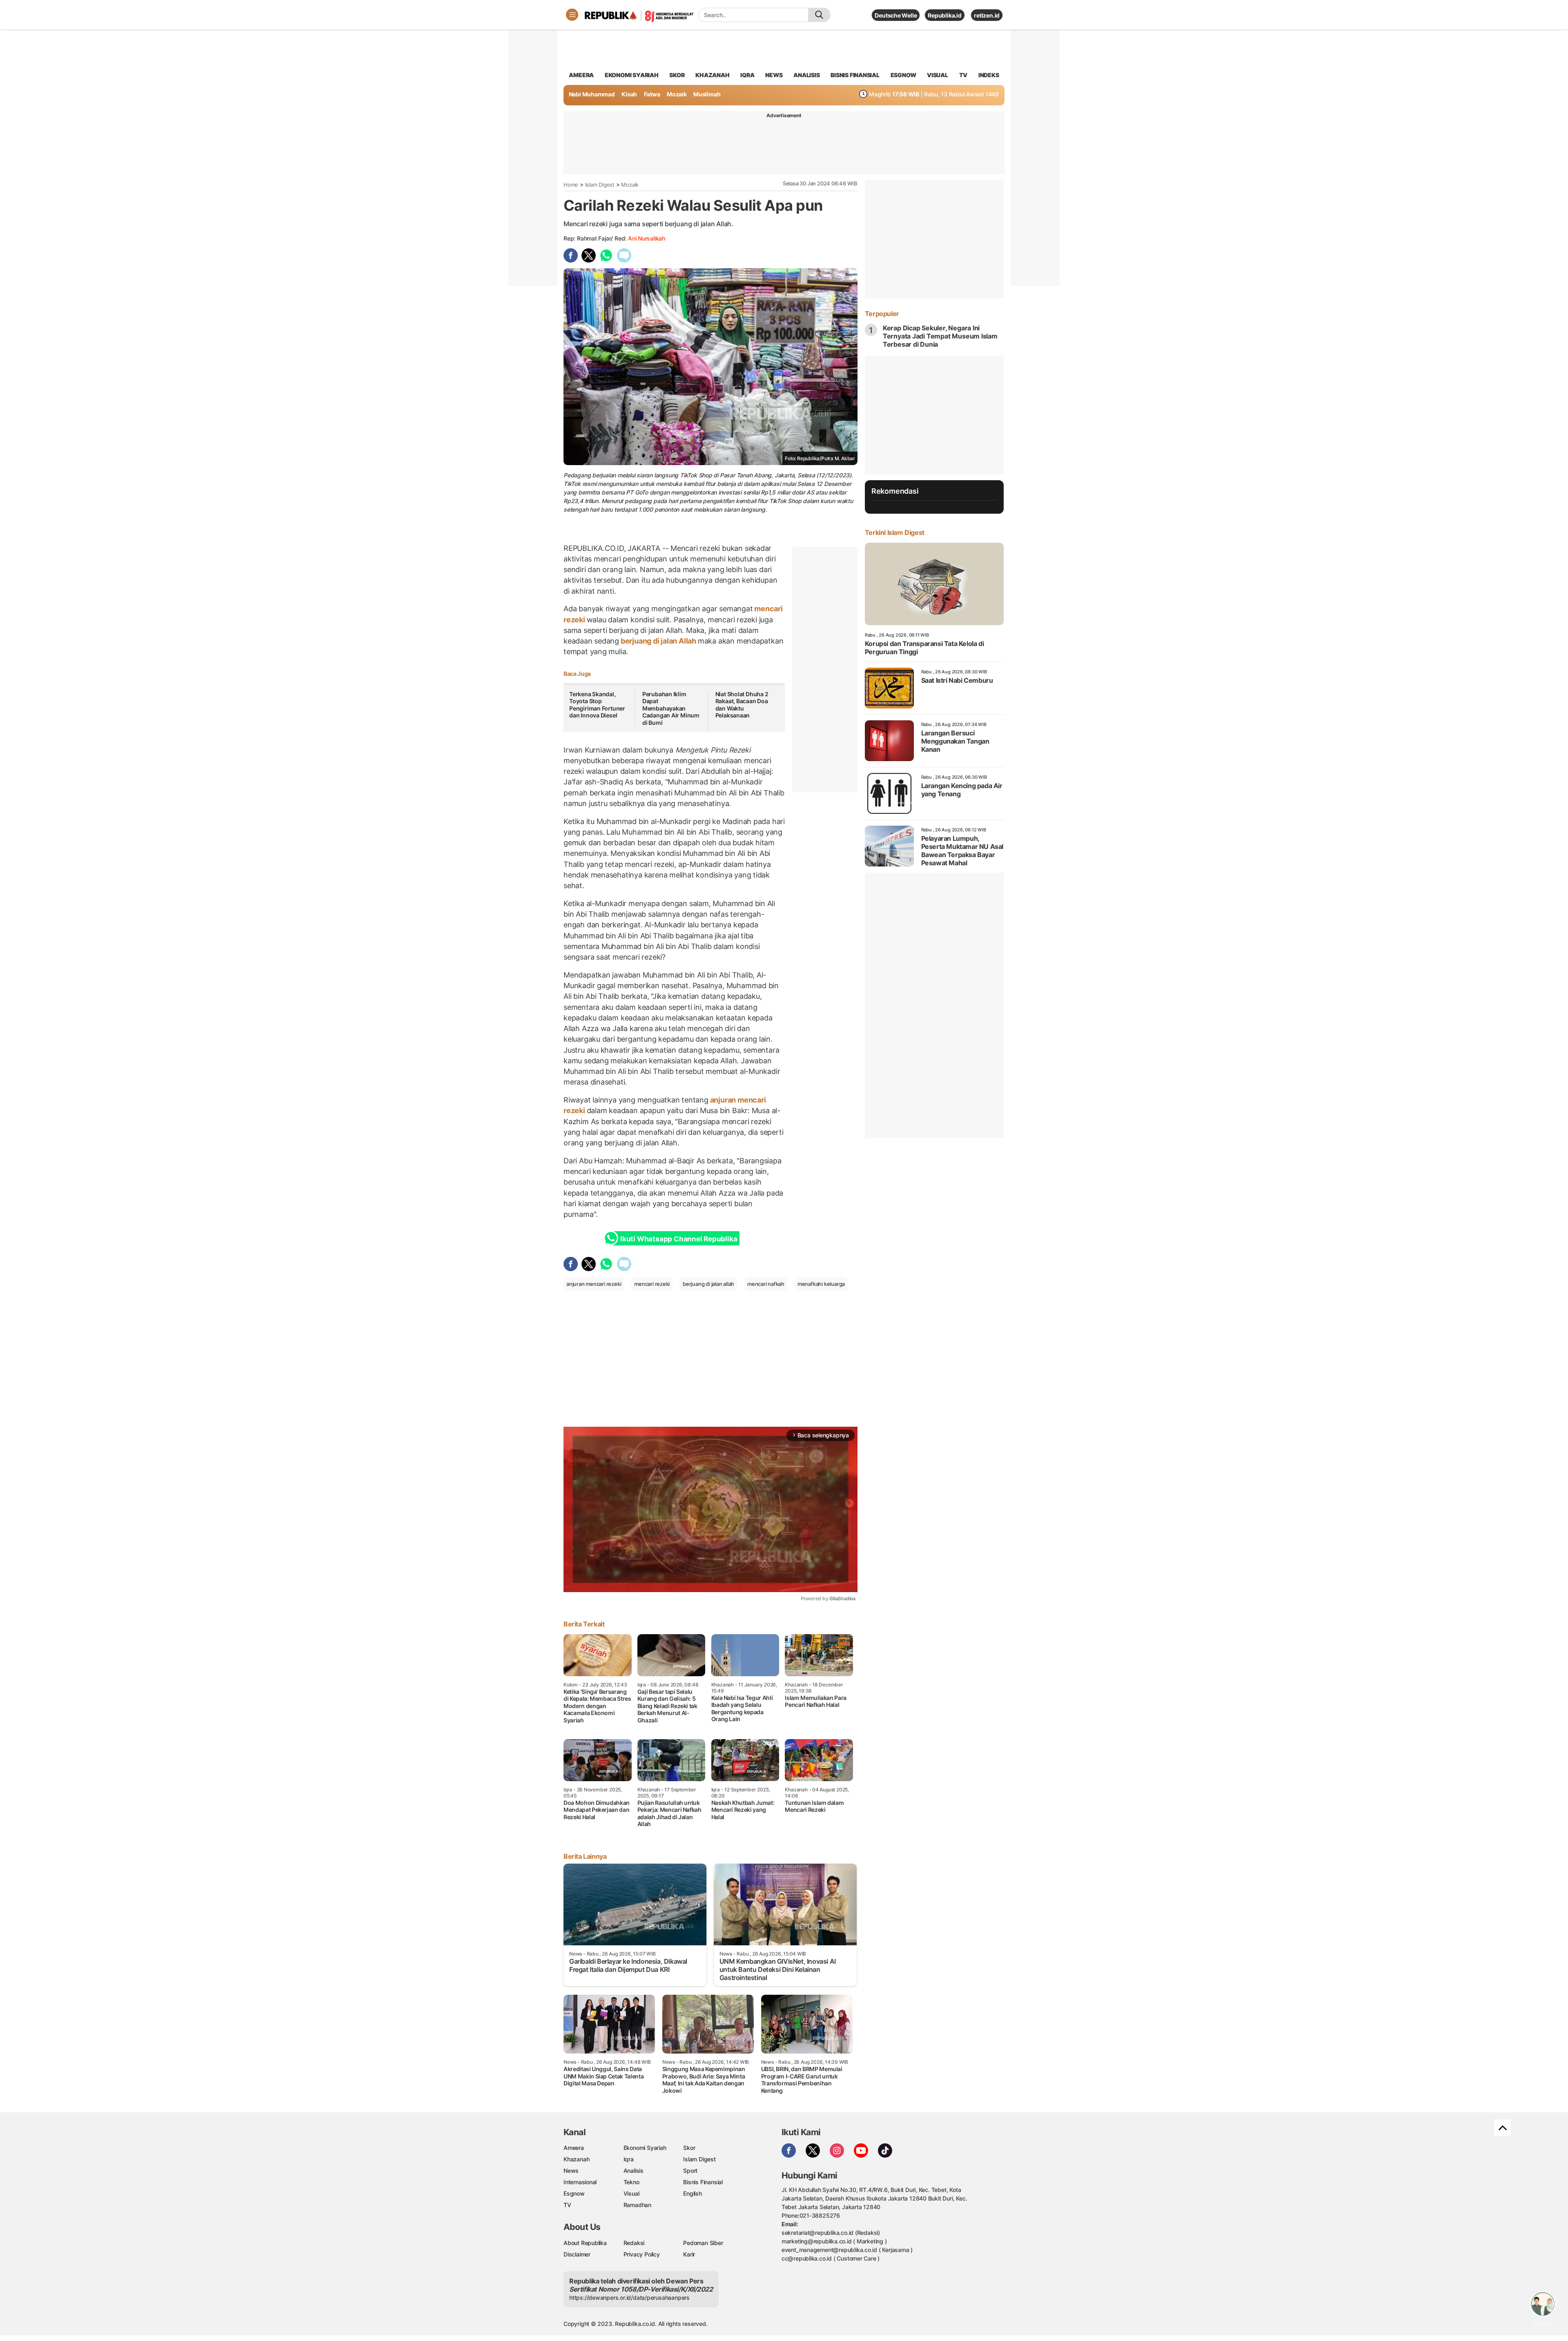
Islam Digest (600, 185)
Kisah (629, 94)
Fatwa (652, 94)
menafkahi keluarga (821, 1284)
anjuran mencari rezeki (594, 1284)
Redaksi (634, 2243)
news (774, 75)
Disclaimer (577, 2254)
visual (938, 75)
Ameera (574, 2148)
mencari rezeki (652, 1284)
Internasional (580, 2182)
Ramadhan (637, 2205)
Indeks (989, 75)
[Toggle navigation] (572, 15)
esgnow (903, 75)
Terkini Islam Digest (895, 532)
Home (571, 185)
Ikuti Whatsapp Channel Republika (679, 1239)
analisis (806, 75)
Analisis (634, 2171)
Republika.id (944, 15)
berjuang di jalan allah (708, 1284)
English (693, 2193)
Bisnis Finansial (855, 75)
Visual (631, 2193)
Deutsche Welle (896, 15)
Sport (690, 2171)
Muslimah (707, 94)
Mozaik (677, 94)
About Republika (585, 2243)
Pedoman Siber (703, 2243)
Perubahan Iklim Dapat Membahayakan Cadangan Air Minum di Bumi (671, 708)
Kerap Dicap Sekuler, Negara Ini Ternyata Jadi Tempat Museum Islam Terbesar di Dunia (940, 336)
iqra (747, 75)
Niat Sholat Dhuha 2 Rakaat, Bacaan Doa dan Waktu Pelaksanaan (742, 705)
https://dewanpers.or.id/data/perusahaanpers (629, 2298)
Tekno (631, 2182)
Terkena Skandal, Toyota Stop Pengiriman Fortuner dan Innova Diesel (597, 705)
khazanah (712, 75)
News (571, 2171)
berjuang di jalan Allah (658, 641)
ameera (581, 75)
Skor (689, 2148)
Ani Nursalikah (647, 238)
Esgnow (574, 2193)
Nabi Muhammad (592, 94)
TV (963, 75)
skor (677, 75)
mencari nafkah (766, 1284)
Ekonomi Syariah (632, 75)
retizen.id (987, 15)
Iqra (629, 2159)
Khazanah (576, 2159)
